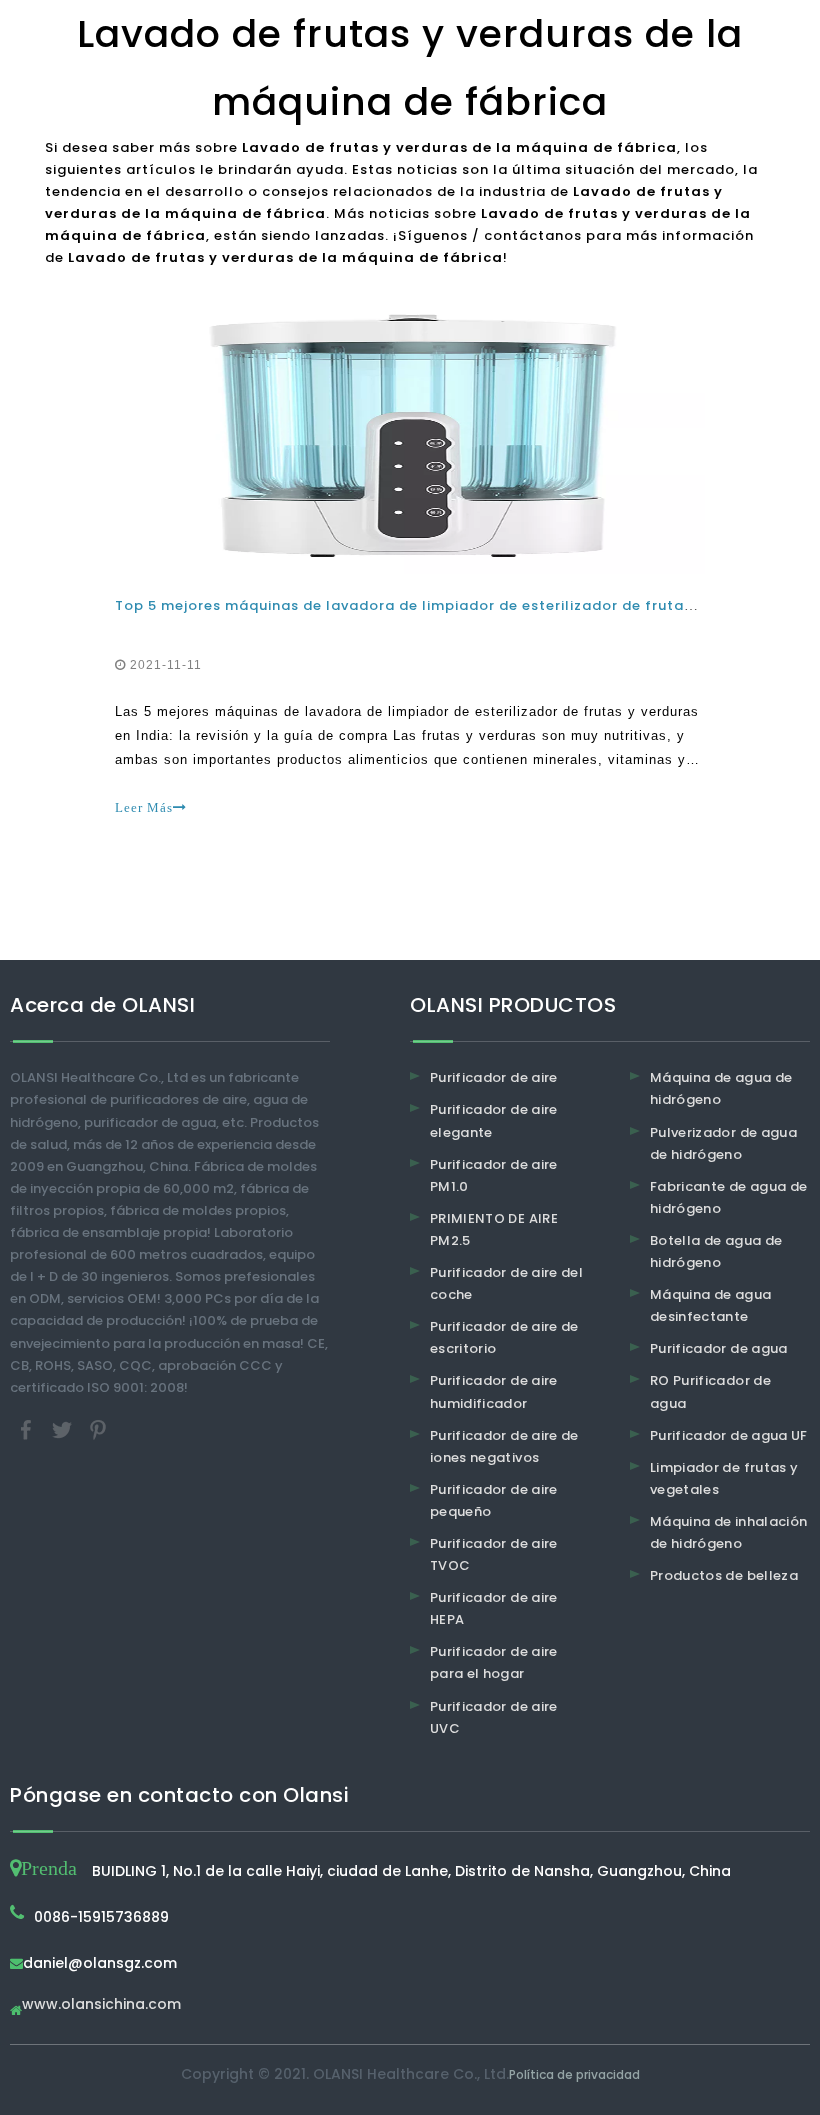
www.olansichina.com (101, 2005)
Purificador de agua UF (729, 1435)
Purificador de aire (494, 1077)
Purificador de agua (719, 1348)
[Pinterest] (98, 1428)
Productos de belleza (724, 1575)
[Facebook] (28, 1428)
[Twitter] (64, 1428)
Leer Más (144, 807)
